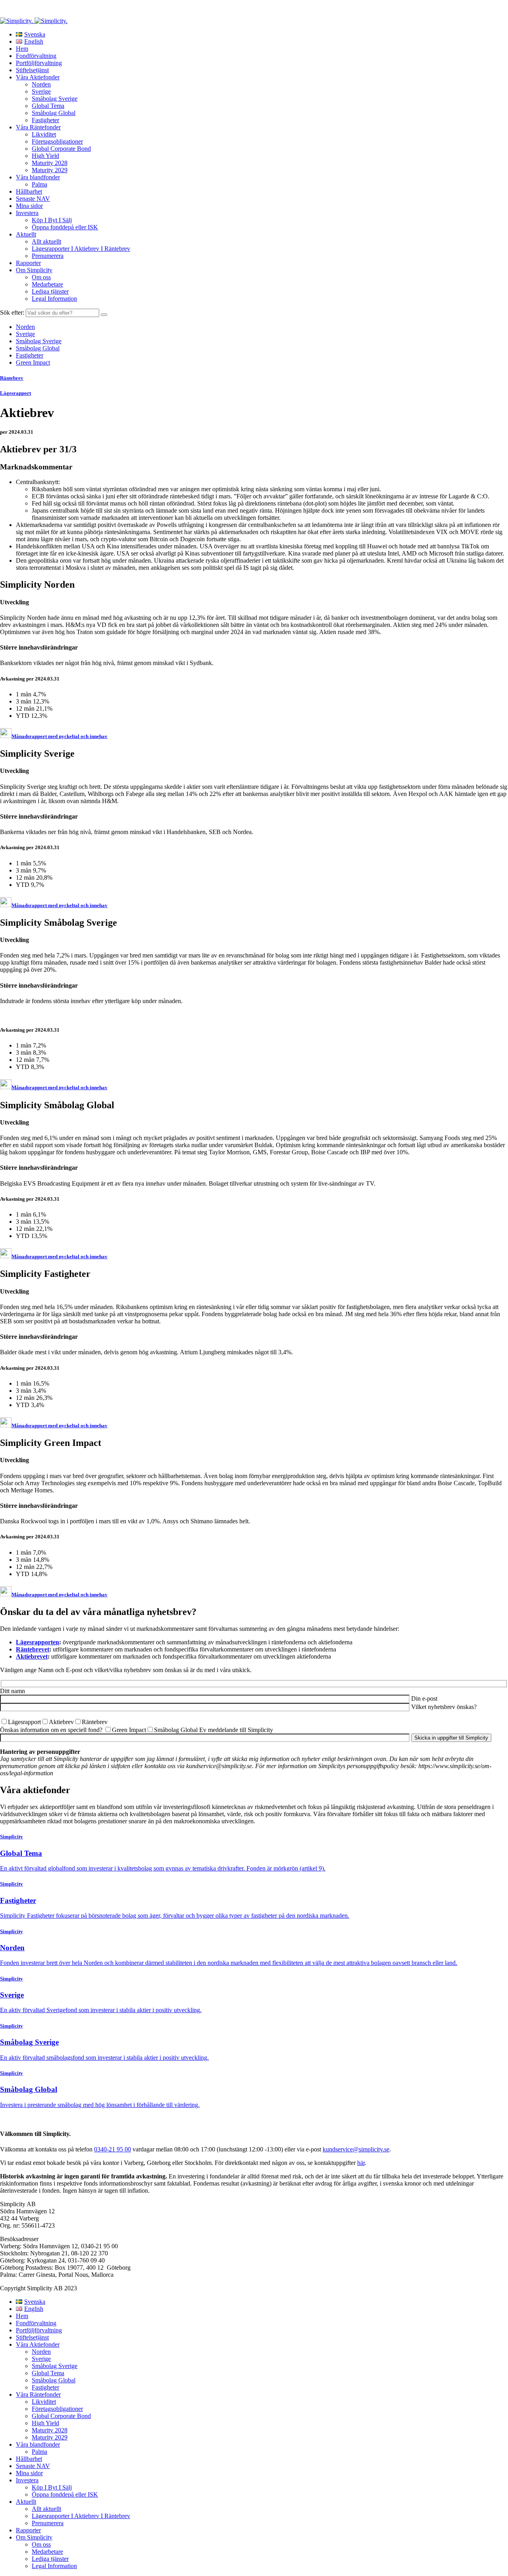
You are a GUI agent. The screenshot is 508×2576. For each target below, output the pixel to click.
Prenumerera (48, 256)
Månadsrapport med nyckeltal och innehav (60, 736)
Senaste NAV (33, 199)
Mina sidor (29, 206)
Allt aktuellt (46, 241)
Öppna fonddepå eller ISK (65, 227)
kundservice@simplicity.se (356, 2149)
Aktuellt (26, 234)
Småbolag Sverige (55, 99)
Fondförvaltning (36, 56)
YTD (23, 716)
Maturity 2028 (50, 163)
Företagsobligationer (57, 141)
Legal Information (54, 299)
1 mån (24, 694)
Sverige (41, 91)
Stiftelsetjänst (32, 70)
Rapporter (28, 263)
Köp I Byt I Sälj (52, 220)
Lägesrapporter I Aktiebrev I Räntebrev (81, 249)
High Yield (45, 156)
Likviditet (44, 134)
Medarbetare (47, 284)
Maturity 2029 (50, 170)
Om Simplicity (34, 270)
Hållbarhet (29, 191)
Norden (41, 84)
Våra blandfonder (38, 177)
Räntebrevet (33, 1649)
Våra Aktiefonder (38, 77)
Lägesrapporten (38, 1642)
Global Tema (48, 106)
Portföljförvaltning (39, 63)
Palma (39, 184)
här (361, 2163)
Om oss (41, 277)
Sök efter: (12, 312)
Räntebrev (12, 378)
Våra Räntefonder (38, 127)
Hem (22, 49)
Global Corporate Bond (61, 149)
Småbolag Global (54, 113)
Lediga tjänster (50, 291)
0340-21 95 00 (113, 2149)
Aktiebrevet (32, 1656)
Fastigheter (45, 120)
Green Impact (33, 362)
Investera (27, 213)
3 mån (24, 701)
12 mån (26, 708)
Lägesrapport (15, 393)
